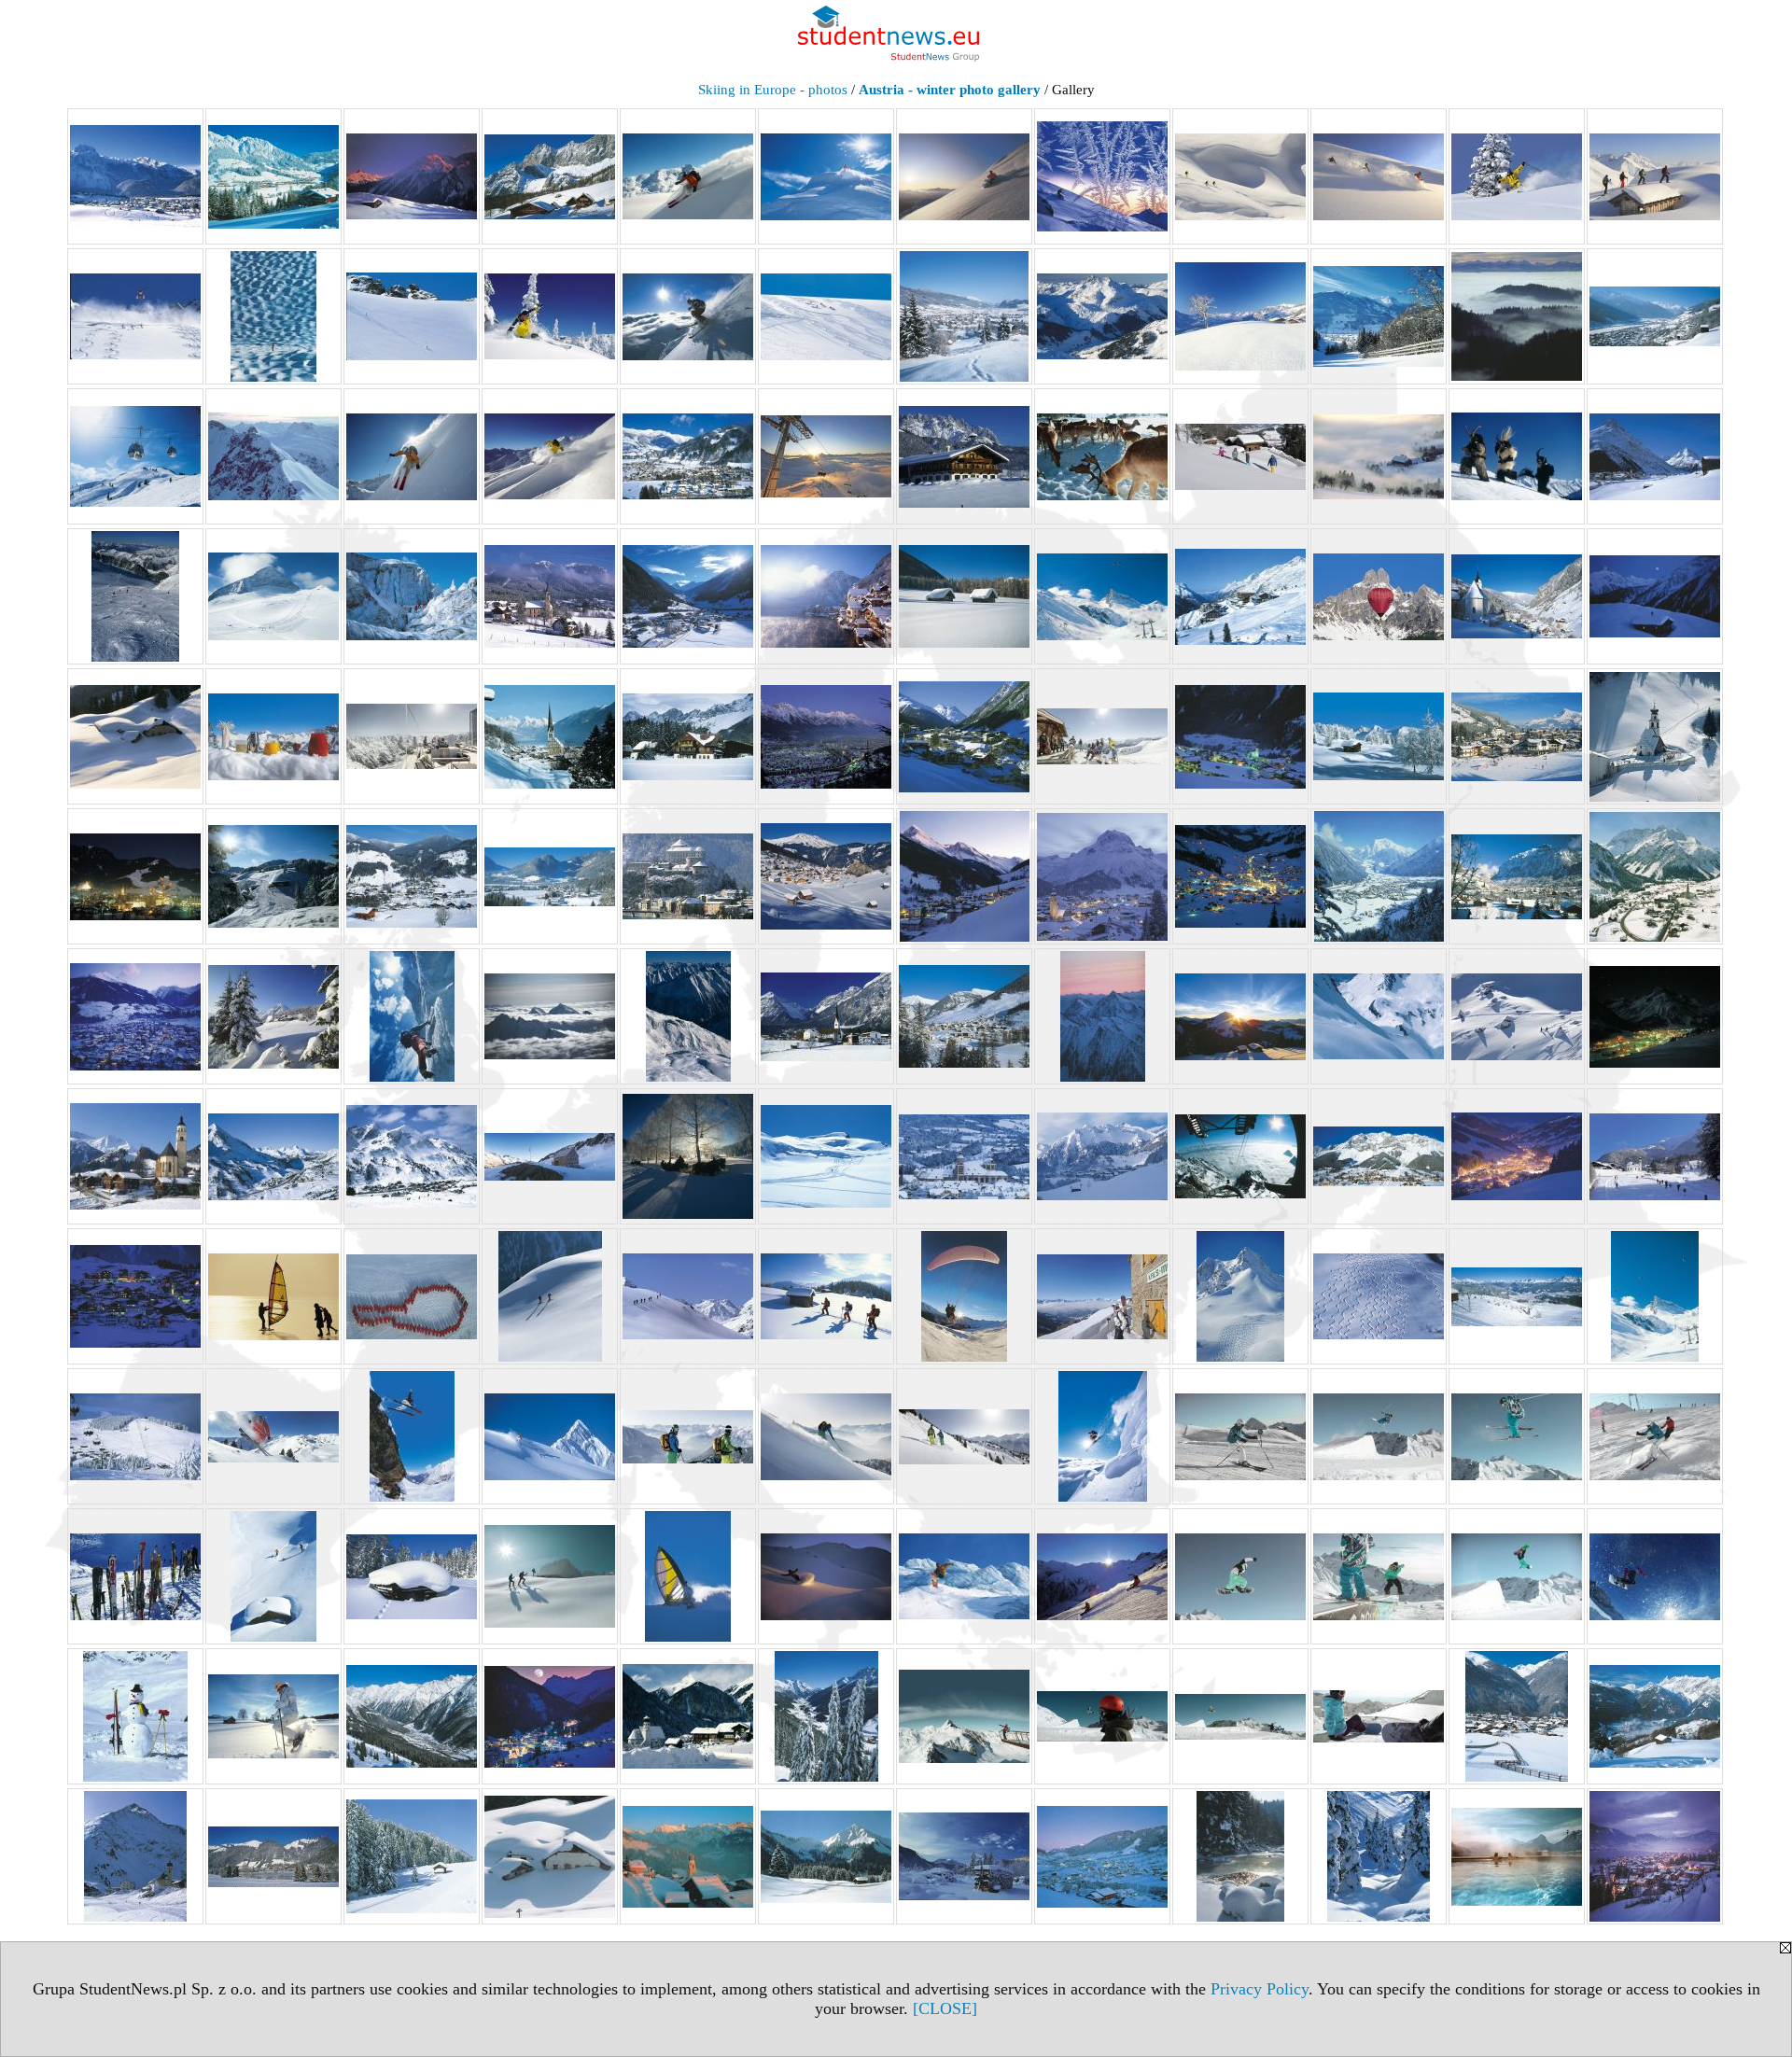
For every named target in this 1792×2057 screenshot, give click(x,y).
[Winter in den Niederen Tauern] (964, 1856)
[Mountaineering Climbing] (412, 1016)
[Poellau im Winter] (964, 1156)
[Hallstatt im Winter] (826, 596)
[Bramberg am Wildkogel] (1655, 316)
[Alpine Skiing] (688, 176)
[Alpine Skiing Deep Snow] (1240, 176)
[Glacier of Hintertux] (273, 596)
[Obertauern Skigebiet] (412, 1156)
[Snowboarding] (1655, 1576)
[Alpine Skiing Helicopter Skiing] (135, 316)
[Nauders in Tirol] (964, 1016)
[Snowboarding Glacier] (964, 1576)
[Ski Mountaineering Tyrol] (688, 1296)
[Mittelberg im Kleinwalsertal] (1655, 876)
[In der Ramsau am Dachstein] (688, 736)
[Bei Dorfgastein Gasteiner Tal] (1379, 316)
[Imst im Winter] (550, 736)
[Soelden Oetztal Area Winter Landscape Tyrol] (412, 1716)
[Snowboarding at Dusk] (826, 1576)
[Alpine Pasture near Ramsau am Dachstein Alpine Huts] (550, 176)
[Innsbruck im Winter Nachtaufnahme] (826, 736)
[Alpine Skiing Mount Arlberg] (412, 316)
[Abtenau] (135, 176)
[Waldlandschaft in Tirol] (412, 1856)
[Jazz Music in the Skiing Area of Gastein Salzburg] (1102, 736)
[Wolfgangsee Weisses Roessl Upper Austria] (1517, 1856)
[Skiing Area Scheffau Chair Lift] (135, 1436)
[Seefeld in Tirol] (1655, 1156)
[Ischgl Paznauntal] (964, 736)
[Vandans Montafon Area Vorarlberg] (1655, 1716)
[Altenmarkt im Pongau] (964, 316)
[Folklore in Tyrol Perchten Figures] (1517, 456)
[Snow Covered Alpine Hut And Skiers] (273, 1576)
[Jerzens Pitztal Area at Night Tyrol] (1240, 736)
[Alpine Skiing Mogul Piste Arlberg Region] (273, 316)
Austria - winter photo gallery (950, 90)
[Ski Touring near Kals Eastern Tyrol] (1102, 1296)
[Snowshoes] (273, 1716)
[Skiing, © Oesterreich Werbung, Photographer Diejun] (135, 1576)
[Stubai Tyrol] (1102, 1716)
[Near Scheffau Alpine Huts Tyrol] (1240, 1016)
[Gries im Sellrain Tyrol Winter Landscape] (688, 596)
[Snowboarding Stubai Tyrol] (1240, 1576)
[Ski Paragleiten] (964, 1296)
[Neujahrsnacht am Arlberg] (1655, 1016)
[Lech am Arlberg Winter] (1102, 876)
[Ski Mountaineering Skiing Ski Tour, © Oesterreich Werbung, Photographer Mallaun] (550, 1296)
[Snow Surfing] (688, 1576)
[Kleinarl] (412, 876)
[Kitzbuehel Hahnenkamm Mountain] (273, 876)
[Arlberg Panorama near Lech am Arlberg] (1102, 316)
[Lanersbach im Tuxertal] (964, 876)
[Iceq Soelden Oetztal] (412, 736)
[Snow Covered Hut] (412, 1576)
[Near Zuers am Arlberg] (1517, 1016)
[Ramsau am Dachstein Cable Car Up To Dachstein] (1240, 1156)
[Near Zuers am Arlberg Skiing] (1379, 1016)
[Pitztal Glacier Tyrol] (826, 1156)
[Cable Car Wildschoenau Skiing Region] (135, 456)
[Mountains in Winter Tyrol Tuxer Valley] (550, 1016)
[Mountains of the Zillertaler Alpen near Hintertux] (688, 1016)
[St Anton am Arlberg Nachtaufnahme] (550, 1716)
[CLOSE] (945, 2008)
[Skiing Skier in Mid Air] (1102, 1436)
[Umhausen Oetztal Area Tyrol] (1517, 1716)
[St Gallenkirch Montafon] (688, 1716)
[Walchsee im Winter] (273, 1856)
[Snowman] (135, 1716)
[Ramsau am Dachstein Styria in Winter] (1379, 1156)
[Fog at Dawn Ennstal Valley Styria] (1379, 456)
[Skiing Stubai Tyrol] (1240, 1436)
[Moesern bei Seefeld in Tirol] (273, 1016)
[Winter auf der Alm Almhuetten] (550, 1856)
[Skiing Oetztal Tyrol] (688, 1436)
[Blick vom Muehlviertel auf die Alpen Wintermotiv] (1517, 316)
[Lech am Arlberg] (1240, 876)
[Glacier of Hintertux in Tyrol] (135, 596)
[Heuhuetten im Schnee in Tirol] (964, 596)
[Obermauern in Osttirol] (135, 1156)
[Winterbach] (1240, 1856)
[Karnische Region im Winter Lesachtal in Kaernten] (1379, 736)
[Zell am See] (1655, 1856)
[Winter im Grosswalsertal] (688, 1856)
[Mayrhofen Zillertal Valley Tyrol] (1379, 876)
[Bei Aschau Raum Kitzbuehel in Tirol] (1240, 316)
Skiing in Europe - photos (773, 90)
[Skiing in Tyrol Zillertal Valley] (273, 1436)
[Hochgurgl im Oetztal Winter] (1240, 596)
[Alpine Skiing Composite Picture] (1102, 176)
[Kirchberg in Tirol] (1517, 736)
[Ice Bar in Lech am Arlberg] (273, 736)
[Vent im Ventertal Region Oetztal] (135, 1856)
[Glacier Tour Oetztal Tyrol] (412, 596)
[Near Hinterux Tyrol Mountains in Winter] (1102, 1016)
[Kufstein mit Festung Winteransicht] (688, 876)
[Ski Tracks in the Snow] (1379, 1296)
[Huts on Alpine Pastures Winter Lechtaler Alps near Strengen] (135, 736)
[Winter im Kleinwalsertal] (826, 1856)
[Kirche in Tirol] (1655, 736)
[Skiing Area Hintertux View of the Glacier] (1655, 1296)
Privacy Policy (1260, 1989)
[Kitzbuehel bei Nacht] (135, 876)
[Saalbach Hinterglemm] (1517, 1156)
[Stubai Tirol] (964, 1716)
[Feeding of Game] (1102, 456)
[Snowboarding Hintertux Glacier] (1102, 1576)
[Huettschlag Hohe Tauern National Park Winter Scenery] (1517, 596)
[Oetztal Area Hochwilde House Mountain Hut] (550, 1156)
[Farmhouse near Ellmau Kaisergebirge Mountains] (964, 456)
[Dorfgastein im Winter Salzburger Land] (688, 456)
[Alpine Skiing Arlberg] (964, 176)
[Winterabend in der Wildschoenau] (1102, 1856)
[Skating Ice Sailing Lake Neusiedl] (273, 1296)
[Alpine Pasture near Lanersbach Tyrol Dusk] (412, 176)
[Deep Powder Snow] (412, 456)
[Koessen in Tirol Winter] (550, 876)
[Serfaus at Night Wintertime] (135, 1296)
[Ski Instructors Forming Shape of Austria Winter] (412, 1296)
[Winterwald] (1379, 1856)
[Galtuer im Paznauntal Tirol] (1655, 456)
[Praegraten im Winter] (1102, 1156)
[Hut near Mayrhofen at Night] (1655, 596)
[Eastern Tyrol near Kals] (826, 456)
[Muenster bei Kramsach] (826, 1016)
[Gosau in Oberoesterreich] (550, 596)
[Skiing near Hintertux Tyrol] (550, 1436)
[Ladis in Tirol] (826, 876)
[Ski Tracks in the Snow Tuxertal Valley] (1240, 1296)
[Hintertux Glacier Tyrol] (1102, 596)
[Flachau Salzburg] (1240, 456)
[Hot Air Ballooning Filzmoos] (1379, 596)
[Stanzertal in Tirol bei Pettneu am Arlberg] (826, 1716)
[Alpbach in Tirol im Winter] (273, 176)
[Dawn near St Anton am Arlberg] (273, 456)
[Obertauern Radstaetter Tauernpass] (273, 1156)
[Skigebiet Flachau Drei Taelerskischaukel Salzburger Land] (1517, 1296)
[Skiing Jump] (412, 1436)
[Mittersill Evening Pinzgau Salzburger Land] (135, 1016)
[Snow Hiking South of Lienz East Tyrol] (550, 1576)
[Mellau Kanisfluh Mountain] (1517, 876)
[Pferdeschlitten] (688, 1156)
